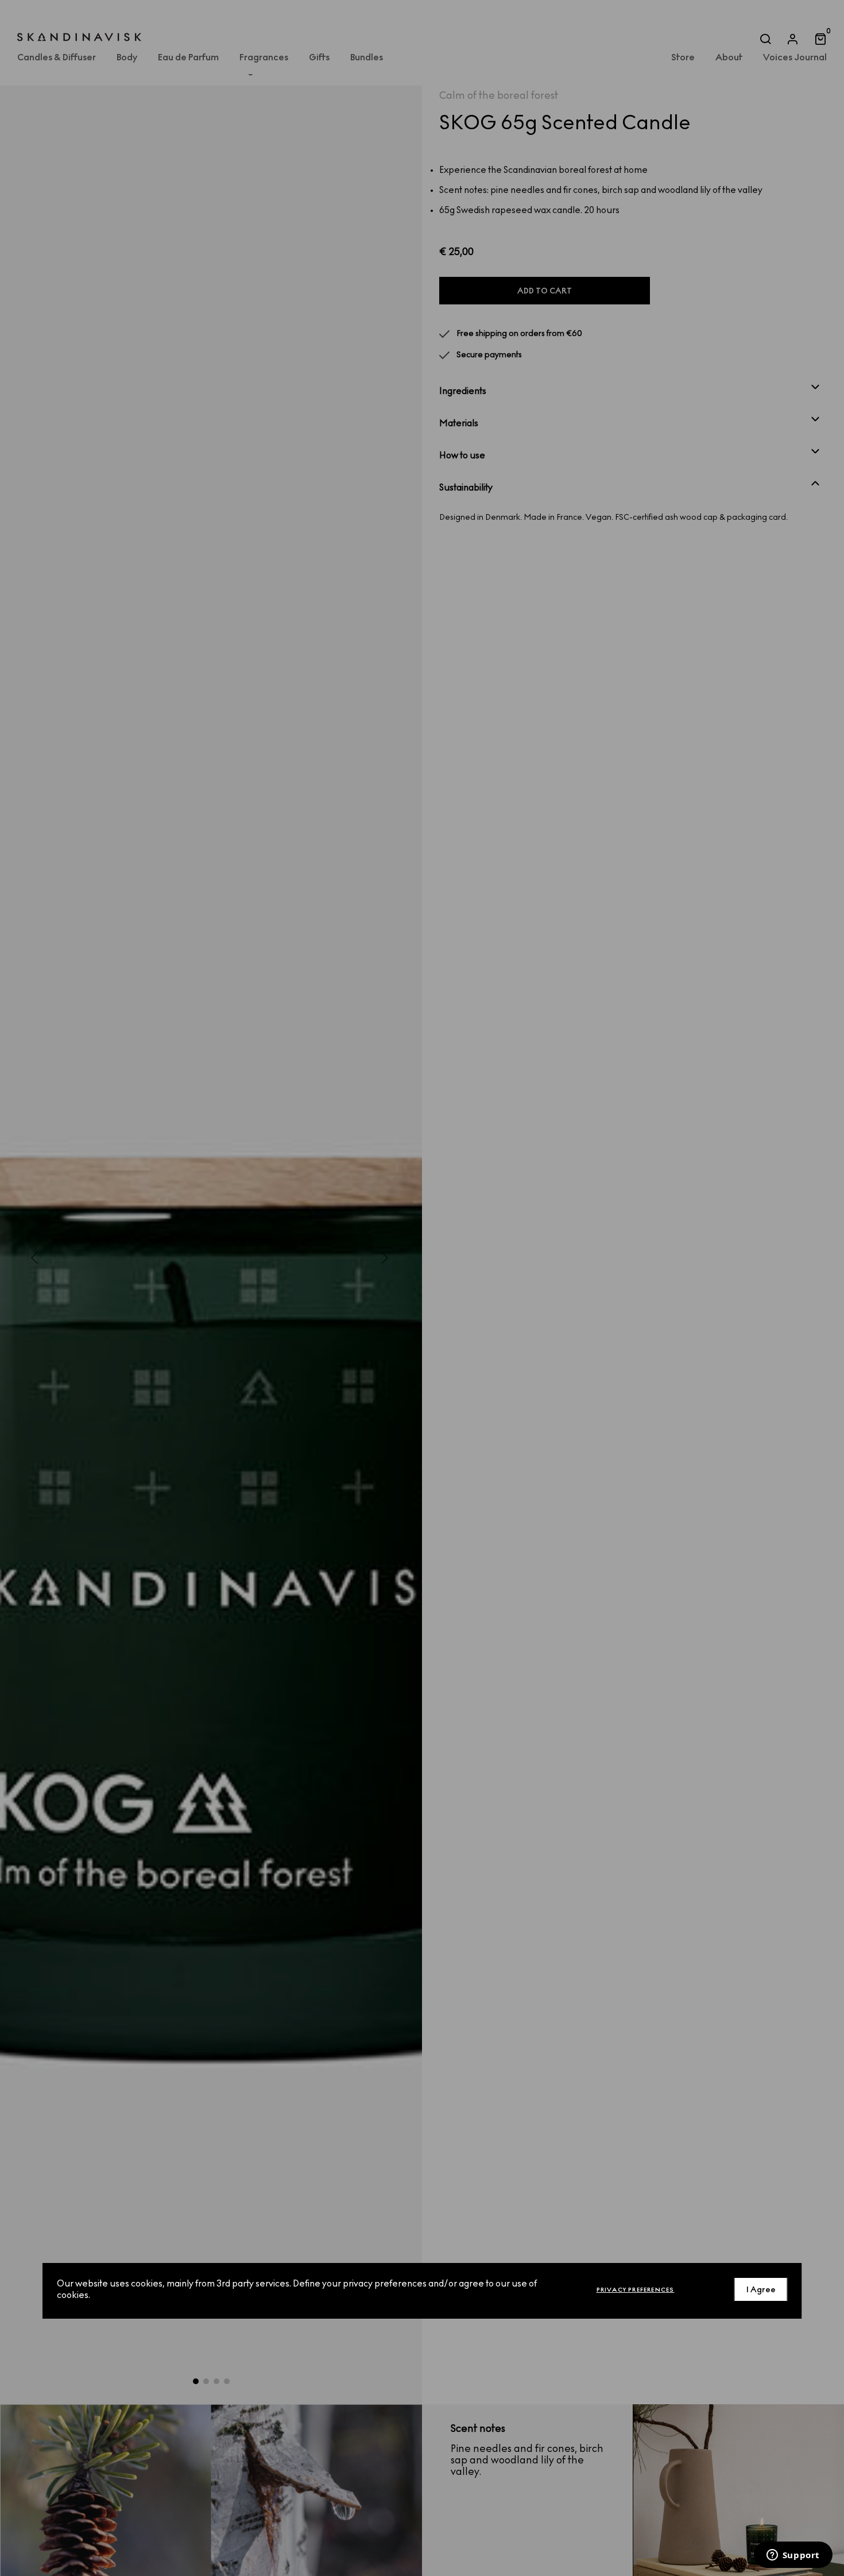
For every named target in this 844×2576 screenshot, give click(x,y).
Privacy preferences (636, 2289)
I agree (761, 2289)
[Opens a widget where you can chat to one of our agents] (793, 2556)
